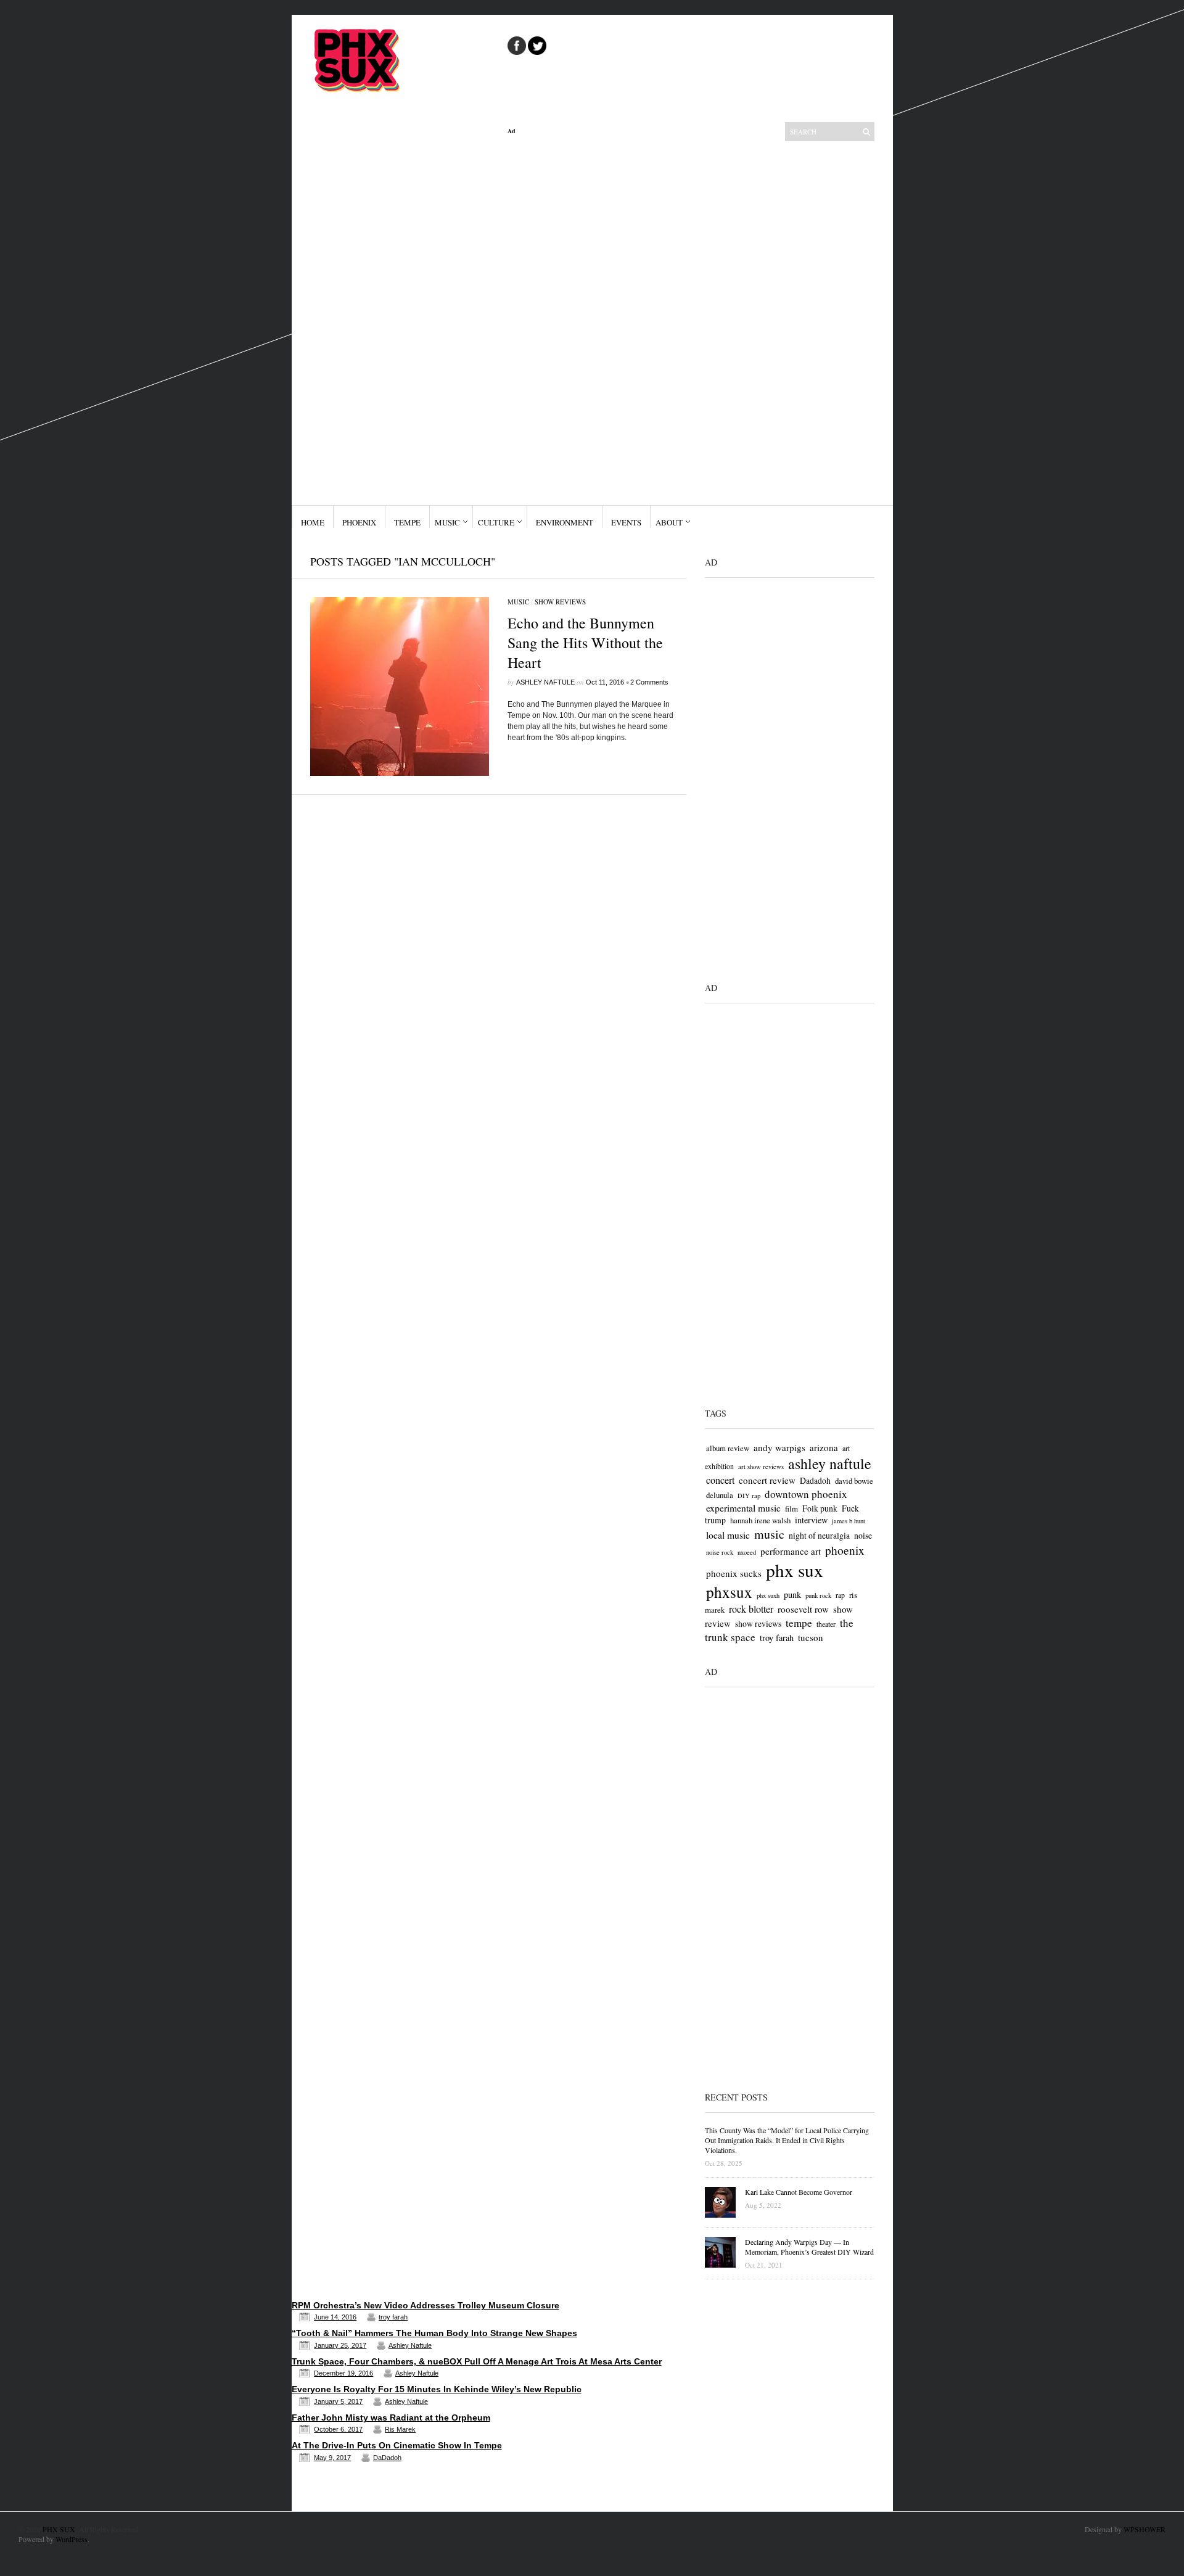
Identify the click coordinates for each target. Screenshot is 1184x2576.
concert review (767, 1480)
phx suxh (768, 1595)
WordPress (72, 2539)
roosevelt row (803, 1609)
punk (792, 1595)
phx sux (795, 1570)
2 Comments (649, 682)
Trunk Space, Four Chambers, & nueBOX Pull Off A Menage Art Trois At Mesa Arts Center (477, 2361)
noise (863, 1535)
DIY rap (749, 1496)
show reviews (758, 1623)
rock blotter (751, 1609)
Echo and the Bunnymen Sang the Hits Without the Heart (585, 643)
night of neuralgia (819, 1535)
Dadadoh (815, 1480)
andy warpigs (779, 1447)
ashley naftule (830, 1463)
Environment (565, 522)
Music (447, 522)
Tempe (407, 522)
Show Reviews (560, 602)
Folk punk (820, 1508)
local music (728, 1535)
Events (626, 522)
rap (840, 1595)
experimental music (743, 1508)
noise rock (720, 1552)
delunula (720, 1495)
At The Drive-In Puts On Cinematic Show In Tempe (397, 2445)
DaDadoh (387, 2458)
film (791, 1508)
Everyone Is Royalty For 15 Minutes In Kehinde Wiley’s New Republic (437, 2389)
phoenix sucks (734, 1573)
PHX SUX (59, 2529)
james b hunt (849, 1521)
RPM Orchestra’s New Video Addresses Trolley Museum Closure (425, 2305)
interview (811, 1520)
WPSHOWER (1145, 2529)
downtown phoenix (806, 1494)
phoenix (845, 1550)
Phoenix (359, 522)
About (669, 522)
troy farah (777, 1638)
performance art (791, 1551)
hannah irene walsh (760, 1520)
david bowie (854, 1481)
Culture (496, 522)
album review (728, 1448)
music (769, 1534)
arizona (824, 1447)
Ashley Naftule (545, 682)
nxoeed (747, 1552)
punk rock (818, 1595)
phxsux (729, 1592)
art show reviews (761, 1467)
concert (720, 1480)
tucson (811, 1637)
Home (313, 522)
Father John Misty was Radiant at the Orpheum (391, 2418)
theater (826, 1624)
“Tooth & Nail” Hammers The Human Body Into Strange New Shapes (434, 2333)
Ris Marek (400, 2429)
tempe (799, 1623)
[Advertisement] (597, 320)
